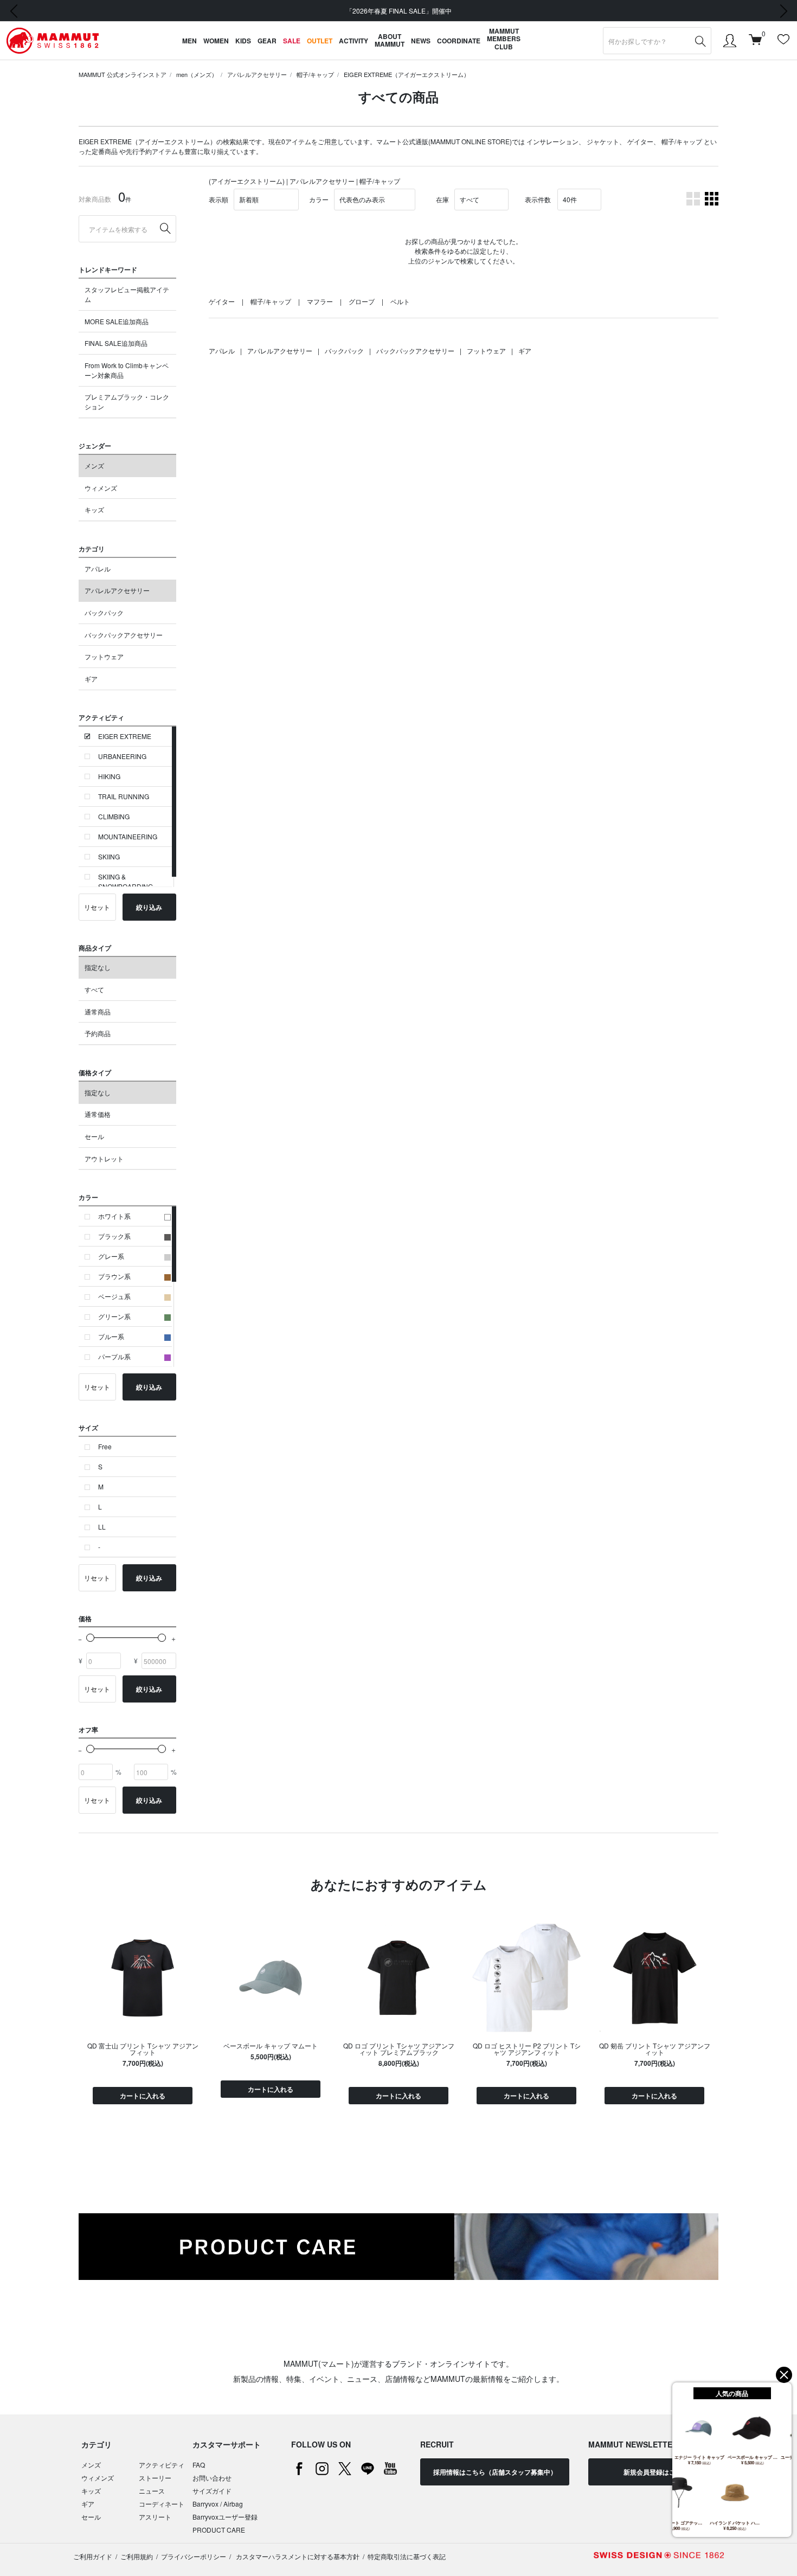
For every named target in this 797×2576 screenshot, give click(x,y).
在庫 (442, 199)
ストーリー (155, 2478)
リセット (97, 907)
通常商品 (98, 1011)
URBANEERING (122, 756)
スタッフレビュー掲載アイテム (127, 294)
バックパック (104, 612)
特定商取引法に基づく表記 (407, 2556)
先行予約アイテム (152, 151)
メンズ (94, 465)
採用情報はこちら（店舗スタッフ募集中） (495, 2472)
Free (105, 1446)
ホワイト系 (114, 1216)
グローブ (362, 301)
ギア (91, 679)
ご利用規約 (137, 2556)
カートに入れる (143, 2096)
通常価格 (98, 1114)
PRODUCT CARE (219, 2530)
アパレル (98, 568)
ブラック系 (114, 1236)
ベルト (400, 301)
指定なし (98, 967)
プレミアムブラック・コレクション (127, 402)
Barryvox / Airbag (218, 2504)
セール (94, 1136)
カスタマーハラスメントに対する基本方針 (297, 2556)
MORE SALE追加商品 (117, 321)
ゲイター (640, 141)
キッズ (94, 509)
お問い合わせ (212, 2478)
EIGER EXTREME (125, 736)
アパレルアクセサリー (257, 74)
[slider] (90, 1638)
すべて (94, 989)
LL (102, 1527)
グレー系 (111, 1256)
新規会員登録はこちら (656, 2472)
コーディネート (162, 2504)
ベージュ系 (114, 1296)
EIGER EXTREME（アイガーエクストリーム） (407, 74)
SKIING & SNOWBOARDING (126, 881)
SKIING (109, 856)
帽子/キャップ (315, 74)
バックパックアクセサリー (124, 635)
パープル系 (114, 1356)
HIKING (109, 776)
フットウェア (104, 656)
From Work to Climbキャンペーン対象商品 (127, 370)
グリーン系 (114, 1316)
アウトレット (104, 1158)
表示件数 (538, 199)
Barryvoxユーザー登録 (225, 2517)
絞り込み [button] (149, 907)
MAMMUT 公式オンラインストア (123, 74)
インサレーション (552, 141)
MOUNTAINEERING (128, 836)
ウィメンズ (101, 488)
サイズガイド (212, 2491)
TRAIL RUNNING (124, 796)
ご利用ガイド (93, 2556)
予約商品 (98, 1033)
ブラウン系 (114, 1276)
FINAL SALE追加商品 (116, 343)
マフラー (320, 301)
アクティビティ (162, 2465)
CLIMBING (114, 816)
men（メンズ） (197, 74)
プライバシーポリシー (194, 2556)
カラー (319, 199)
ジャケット (603, 141)
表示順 (218, 199)
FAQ (199, 2465)
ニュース (152, 2491)
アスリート (155, 2517)
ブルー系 (111, 1336)
